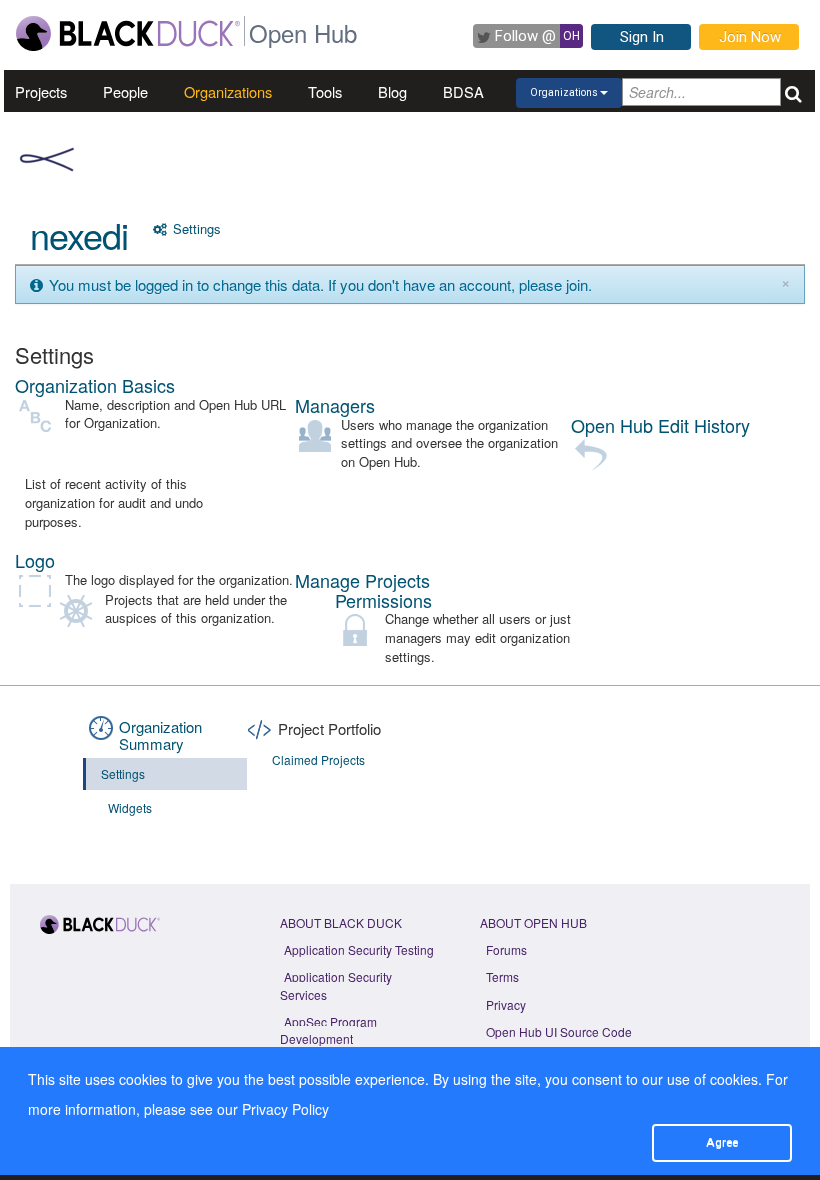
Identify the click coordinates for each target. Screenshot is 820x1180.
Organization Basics (95, 385)
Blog (392, 91)
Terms (502, 976)
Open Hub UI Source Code (559, 1031)
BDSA (463, 91)
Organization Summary (160, 735)
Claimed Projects (318, 759)
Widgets (130, 807)
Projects (41, 91)
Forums (506, 949)
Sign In (642, 37)
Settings (195, 228)
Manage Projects (362, 580)
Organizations (228, 91)
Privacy (506, 1004)
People (125, 91)
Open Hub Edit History (660, 425)
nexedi (79, 234)
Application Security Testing (359, 949)
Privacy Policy (285, 1109)
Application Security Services (336, 985)
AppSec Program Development (328, 1030)
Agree (722, 1142)
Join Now (750, 37)
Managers (335, 405)
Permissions (383, 600)
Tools (325, 91)
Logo (35, 560)
